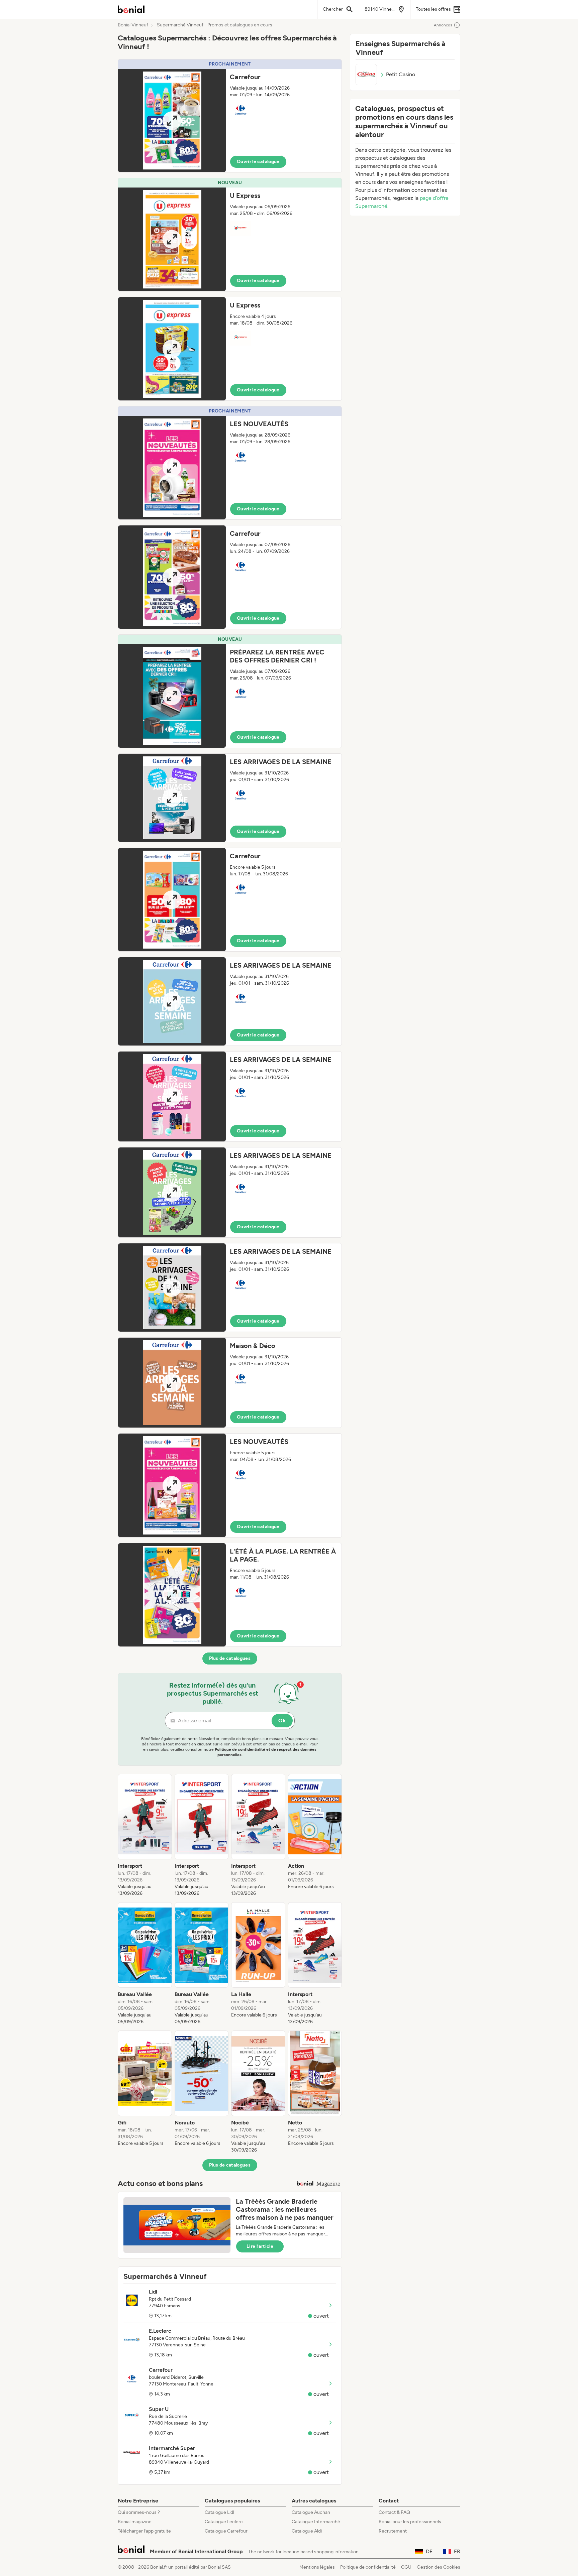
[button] (230, 116)
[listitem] (145, 1835)
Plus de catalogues (230, 1658)
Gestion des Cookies (439, 2567)
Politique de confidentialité (368, 2567)
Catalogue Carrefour (226, 2531)
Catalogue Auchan (311, 2512)
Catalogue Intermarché (316, 2522)
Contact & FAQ (394, 2512)
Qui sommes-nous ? (139, 2512)
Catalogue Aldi (307, 2531)
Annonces (443, 25)
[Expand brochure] (172, 120)
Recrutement (393, 2531)
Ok (282, 1721)
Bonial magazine (135, 2522)
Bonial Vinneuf (133, 25)
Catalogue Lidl (219, 2512)
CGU (406, 2567)
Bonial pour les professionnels (410, 2522)
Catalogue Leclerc (224, 2522)
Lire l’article (260, 2246)
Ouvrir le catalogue (258, 162)
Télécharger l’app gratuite (144, 2531)
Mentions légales (317, 2567)
